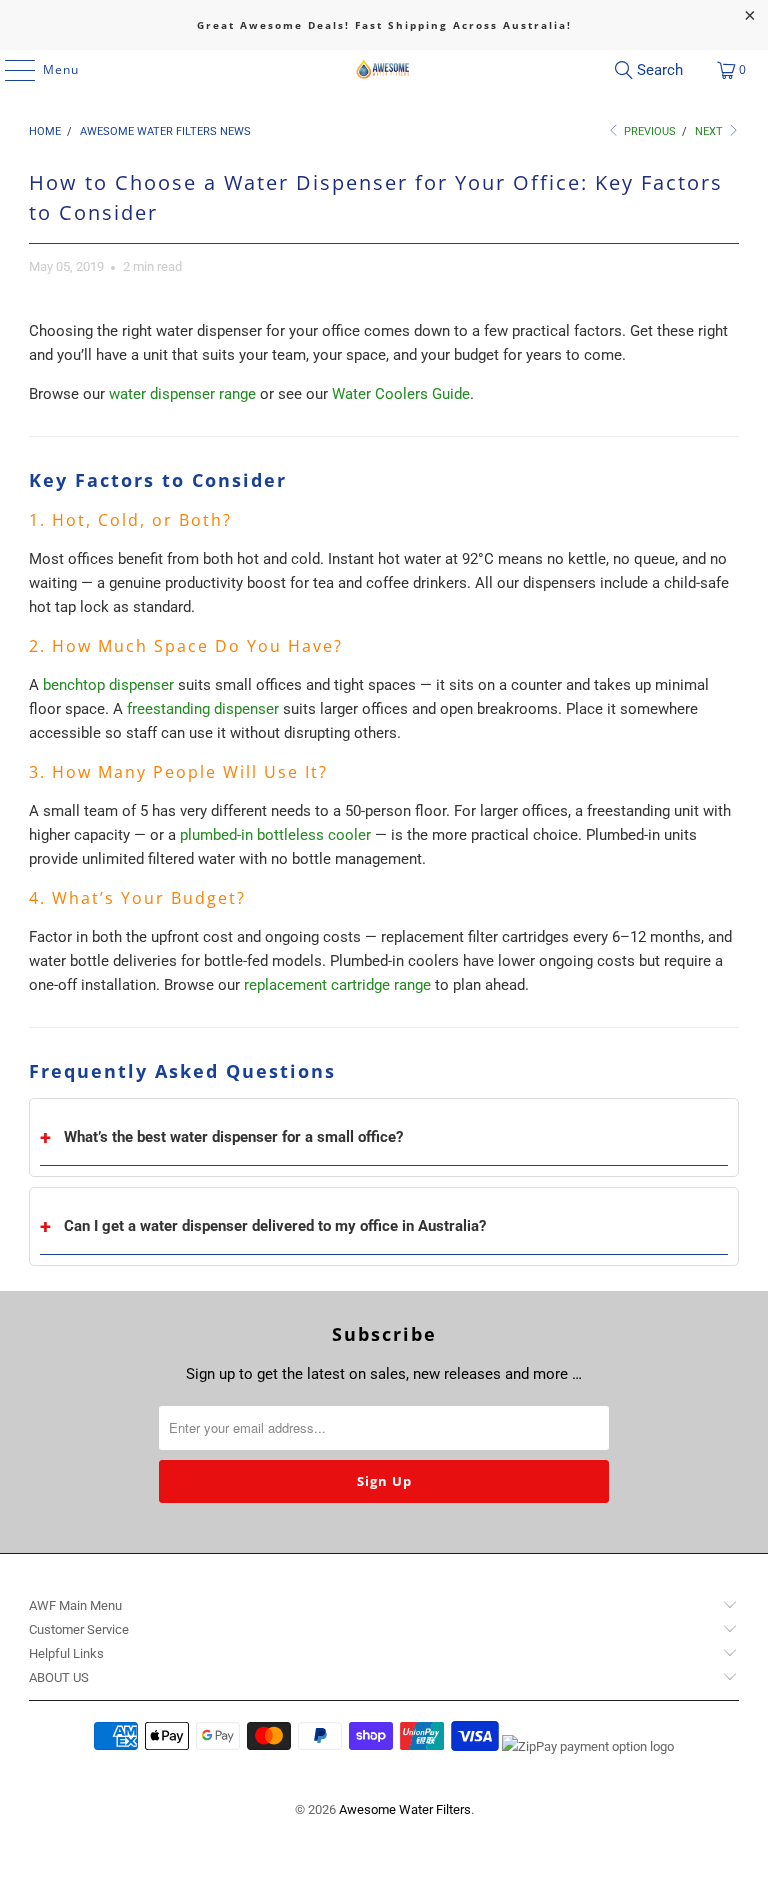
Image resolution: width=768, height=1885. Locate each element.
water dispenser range (182, 394)
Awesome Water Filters (405, 1809)
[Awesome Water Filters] (384, 70)
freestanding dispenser (203, 709)
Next (710, 131)
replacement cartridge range (337, 985)
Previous (648, 131)
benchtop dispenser (108, 685)
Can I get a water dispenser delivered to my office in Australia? (275, 1226)
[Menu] (10, 70)
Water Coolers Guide (401, 394)
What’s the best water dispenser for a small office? (233, 1137)
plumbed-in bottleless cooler (275, 835)
